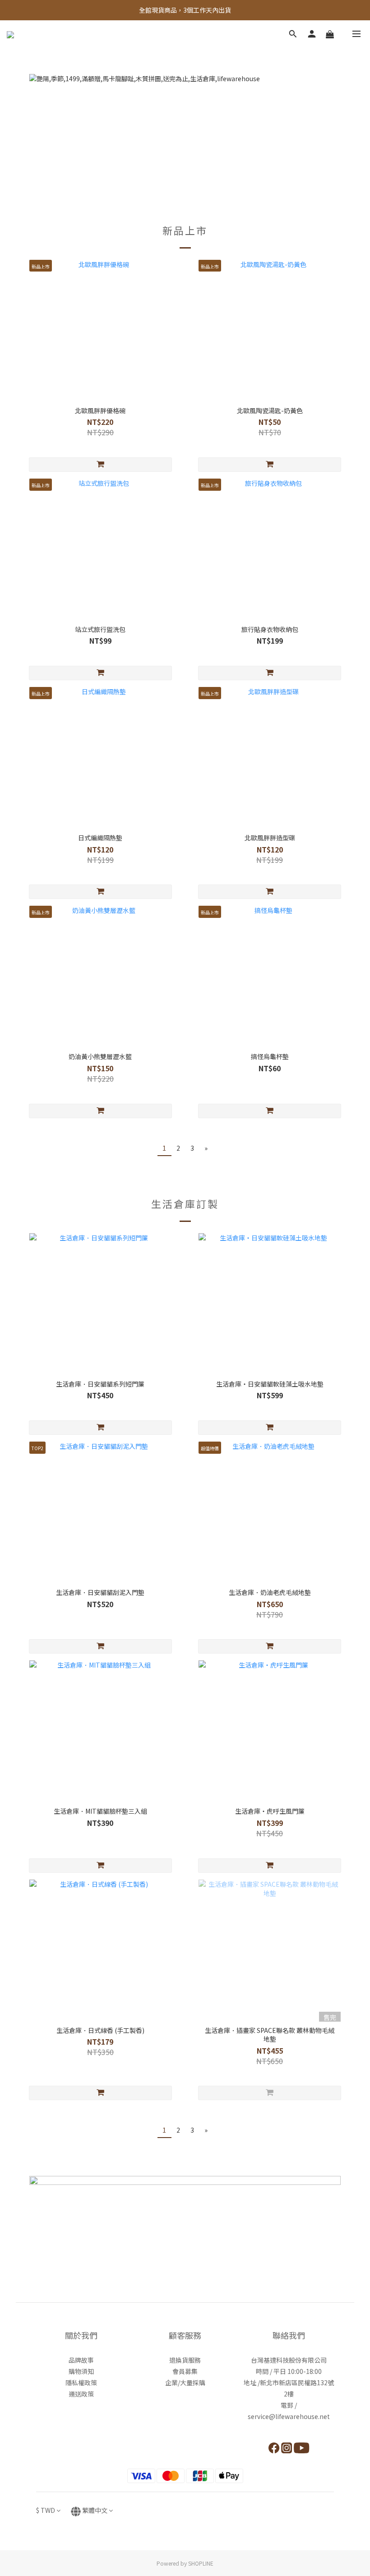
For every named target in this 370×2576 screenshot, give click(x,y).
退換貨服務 (185, 2360)
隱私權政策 (81, 2382)
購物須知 (81, 2371)
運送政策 (81, 2394)
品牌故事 (81, 2360)
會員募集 (185, 2371)
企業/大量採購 (185, 2382)
